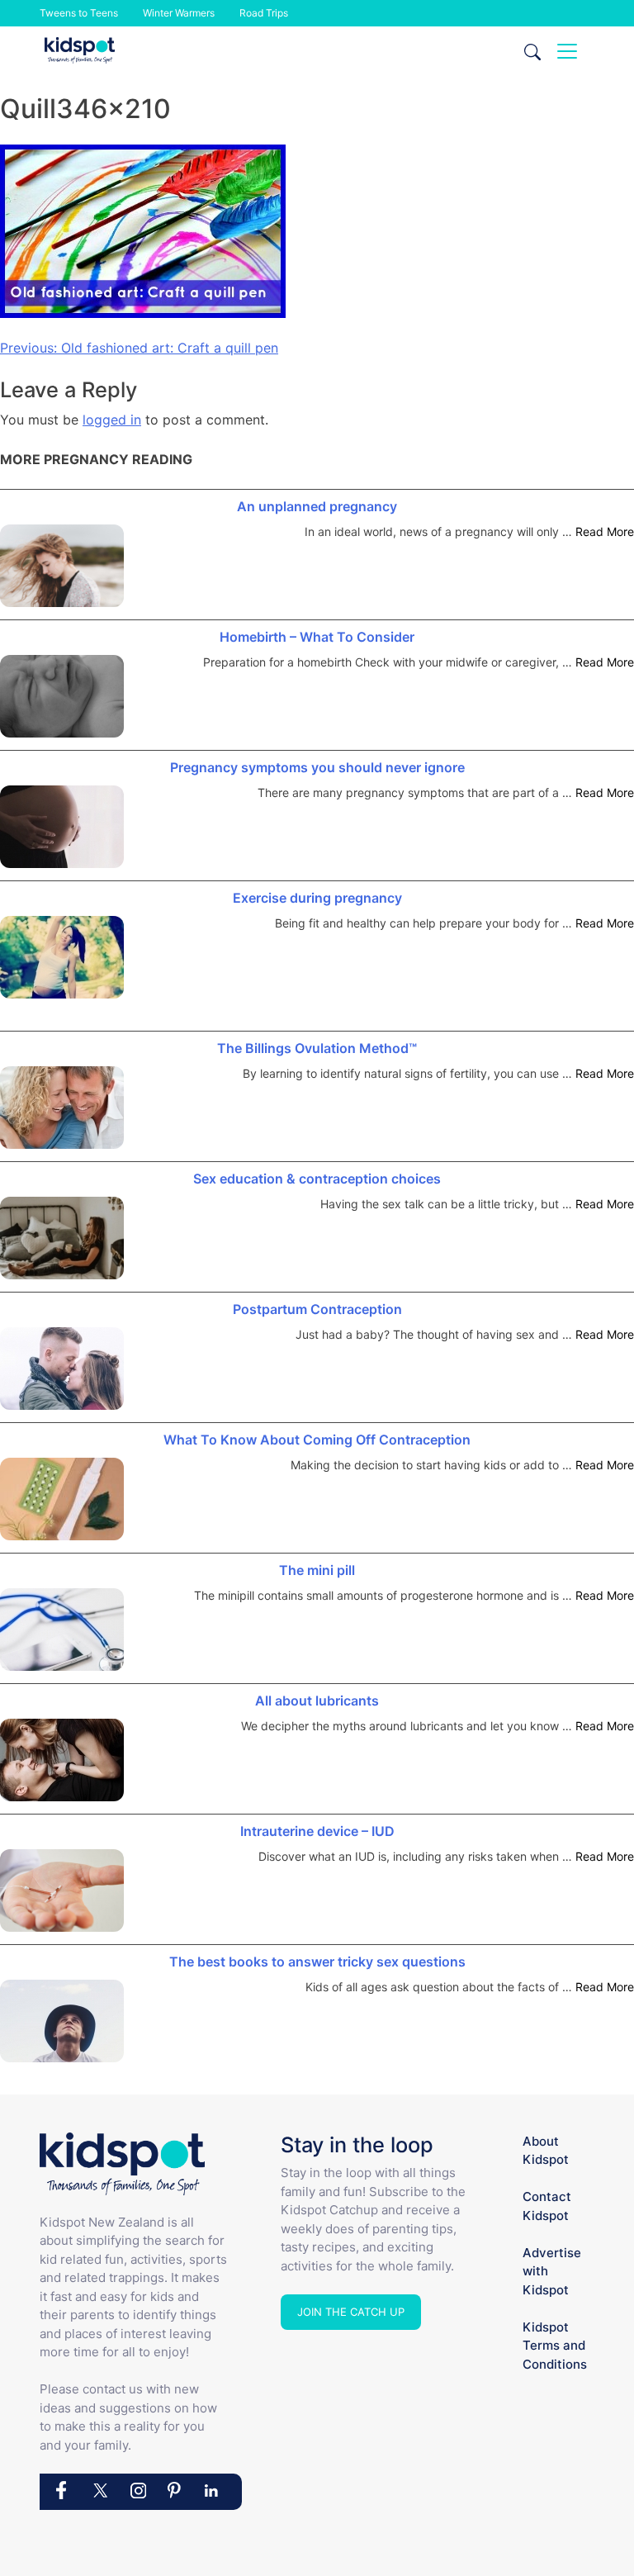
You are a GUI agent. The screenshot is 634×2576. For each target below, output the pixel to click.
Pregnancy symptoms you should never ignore (317, 767)
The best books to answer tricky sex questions (317, 1962)
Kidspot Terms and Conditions (555, 2346)
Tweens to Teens (79, 13)
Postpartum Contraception (317, 1309)
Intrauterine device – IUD (317, 1831)
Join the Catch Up (351, 2312)
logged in (112, 420)
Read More (605, 531)
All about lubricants (317, 1701)
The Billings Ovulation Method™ (317, 1048)
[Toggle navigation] (567, 51)
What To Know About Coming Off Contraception (317, 1440)
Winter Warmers (179, 13)
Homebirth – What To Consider (317, 637)
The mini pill (317, 1570)
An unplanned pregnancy (317, 506)
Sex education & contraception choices (317, 1179)
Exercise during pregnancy (317, 898)
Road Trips (264, 13)
